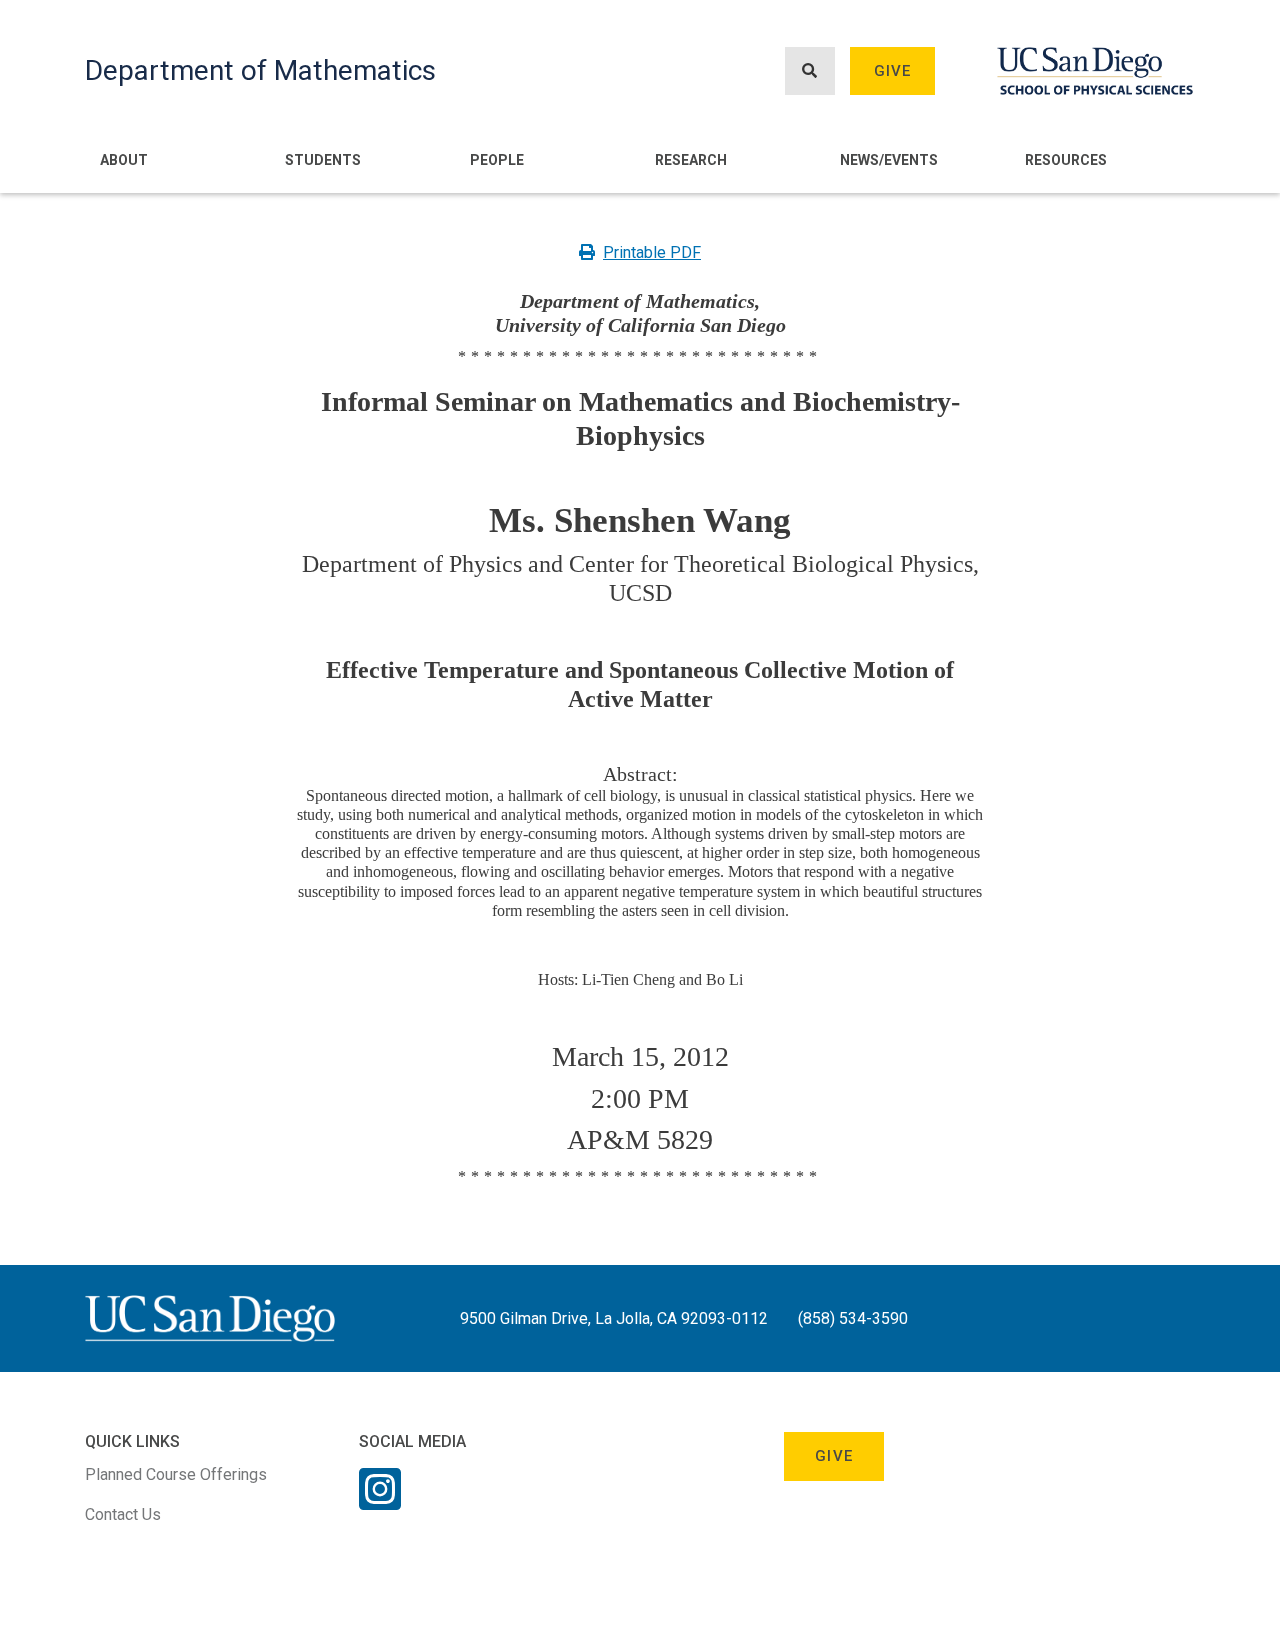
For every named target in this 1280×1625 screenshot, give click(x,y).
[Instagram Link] (380, 1502)
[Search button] (810, 71)
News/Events (889, 160)
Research (691, 160)
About (124, 160)
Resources (1066, 160)
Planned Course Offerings (176, 1474)
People (497, 160)
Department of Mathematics (260, 70)
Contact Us (123, 1514)
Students (323, 160)
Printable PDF (652, 252)
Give (893, 71)
